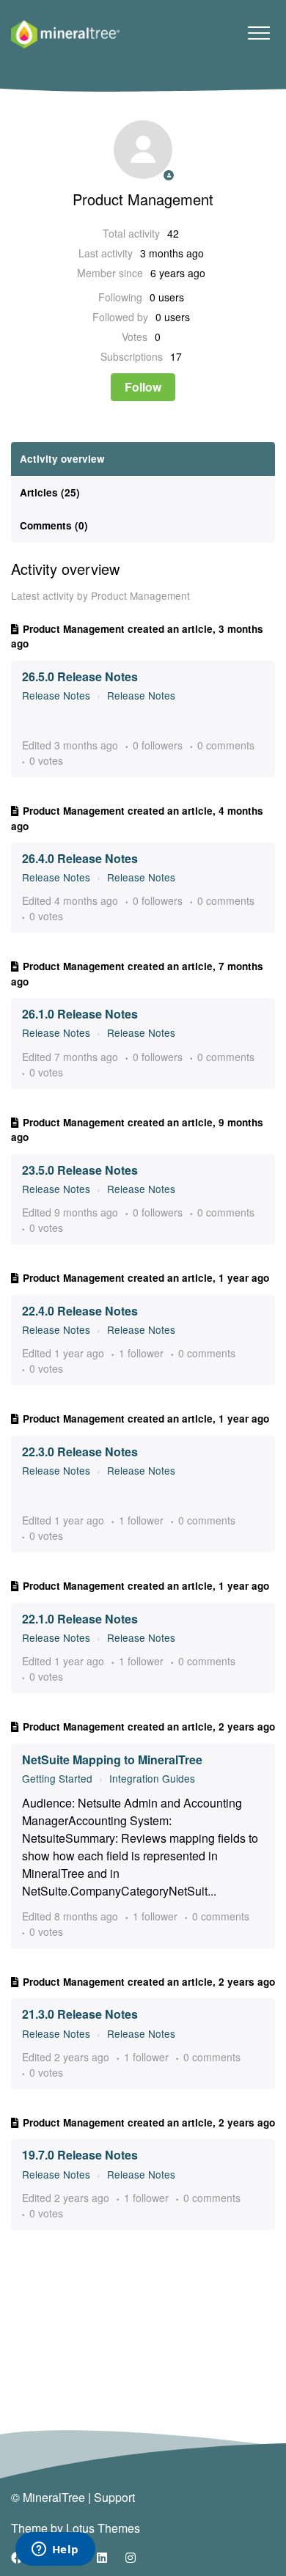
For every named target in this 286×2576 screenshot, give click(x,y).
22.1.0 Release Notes (80, 1619)
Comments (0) (54, 525)
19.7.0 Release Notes (80, 2155)
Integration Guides (152, 1778)
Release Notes (56, 695)
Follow (143, 387)
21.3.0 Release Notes (80, 2014)
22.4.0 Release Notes (80, 1311)
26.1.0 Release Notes (80, 1014)
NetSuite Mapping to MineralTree (112, 1759)
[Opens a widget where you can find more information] (55, 2550)
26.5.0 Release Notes (80, 676)
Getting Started (57, 1778)
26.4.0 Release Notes (80, 858)
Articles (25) (50, 492)
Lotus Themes (103, 2528)
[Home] (65, 34)
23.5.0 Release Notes (80, 1170)
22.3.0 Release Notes (80, 1452)
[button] (258, 33)
